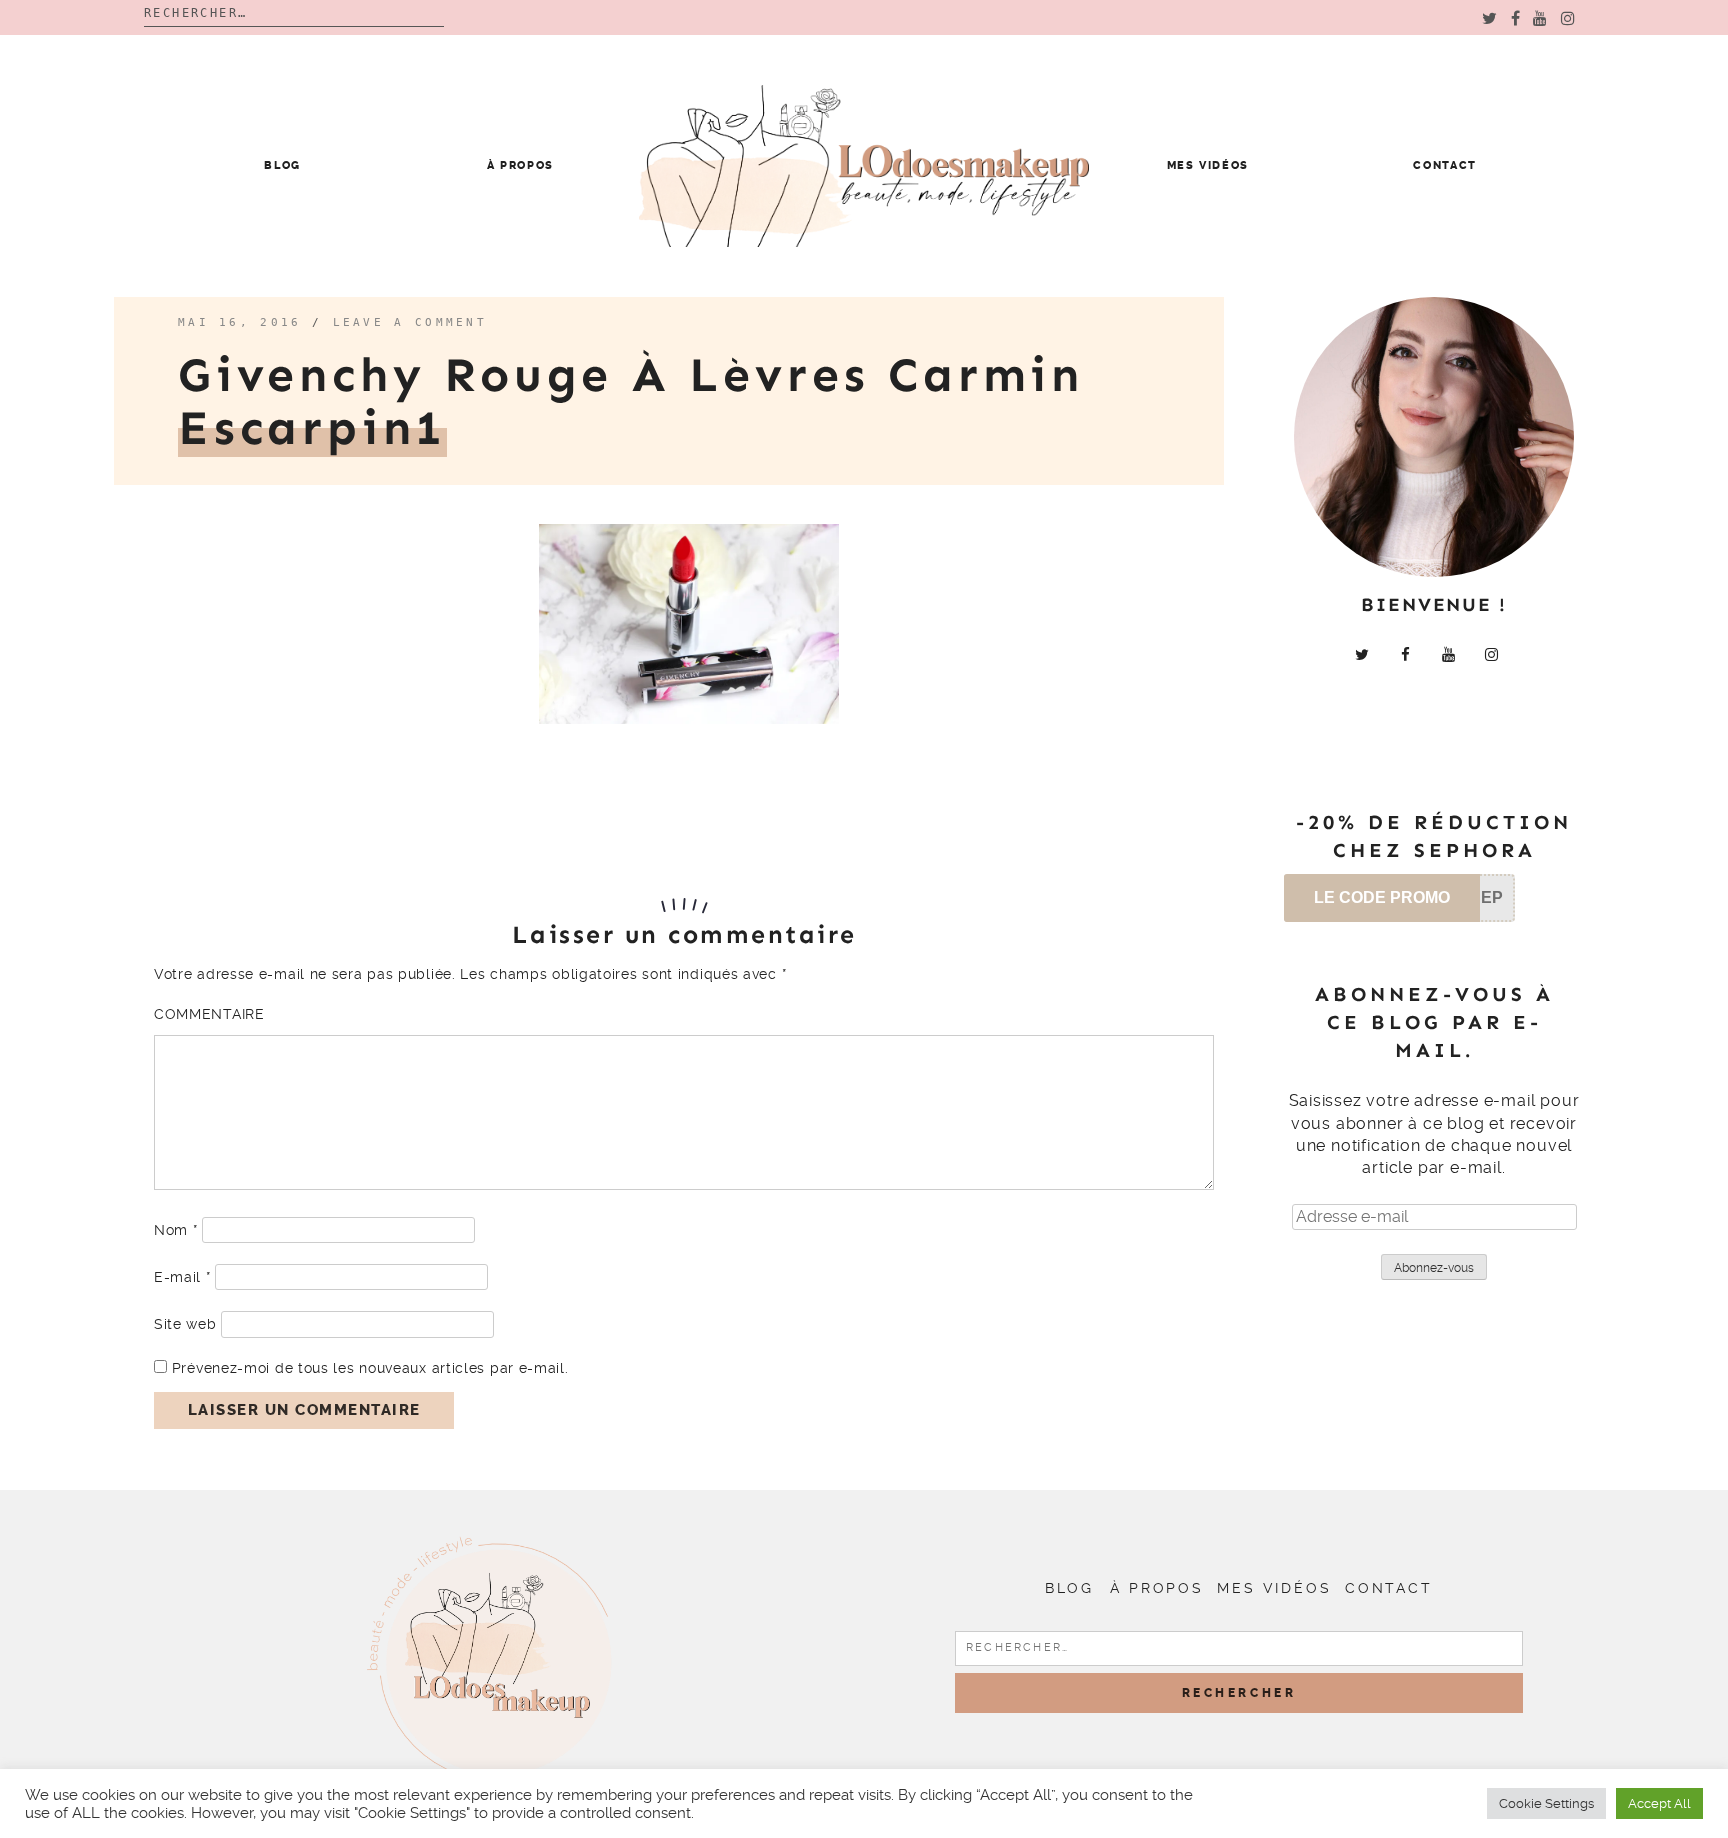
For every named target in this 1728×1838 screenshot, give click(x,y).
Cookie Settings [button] (1546, 1803)
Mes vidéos (1208, 165)
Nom (176, 1230)
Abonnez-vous (1434, 1268)
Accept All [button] (1659, 1803)
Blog (282, 165)
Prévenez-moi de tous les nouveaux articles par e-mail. (370, 1368)
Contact (1445, 165)
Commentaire (209, 1014)
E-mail (182, 1277)
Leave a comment (410, 322)
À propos (520, 165)
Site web (185, 1324)
